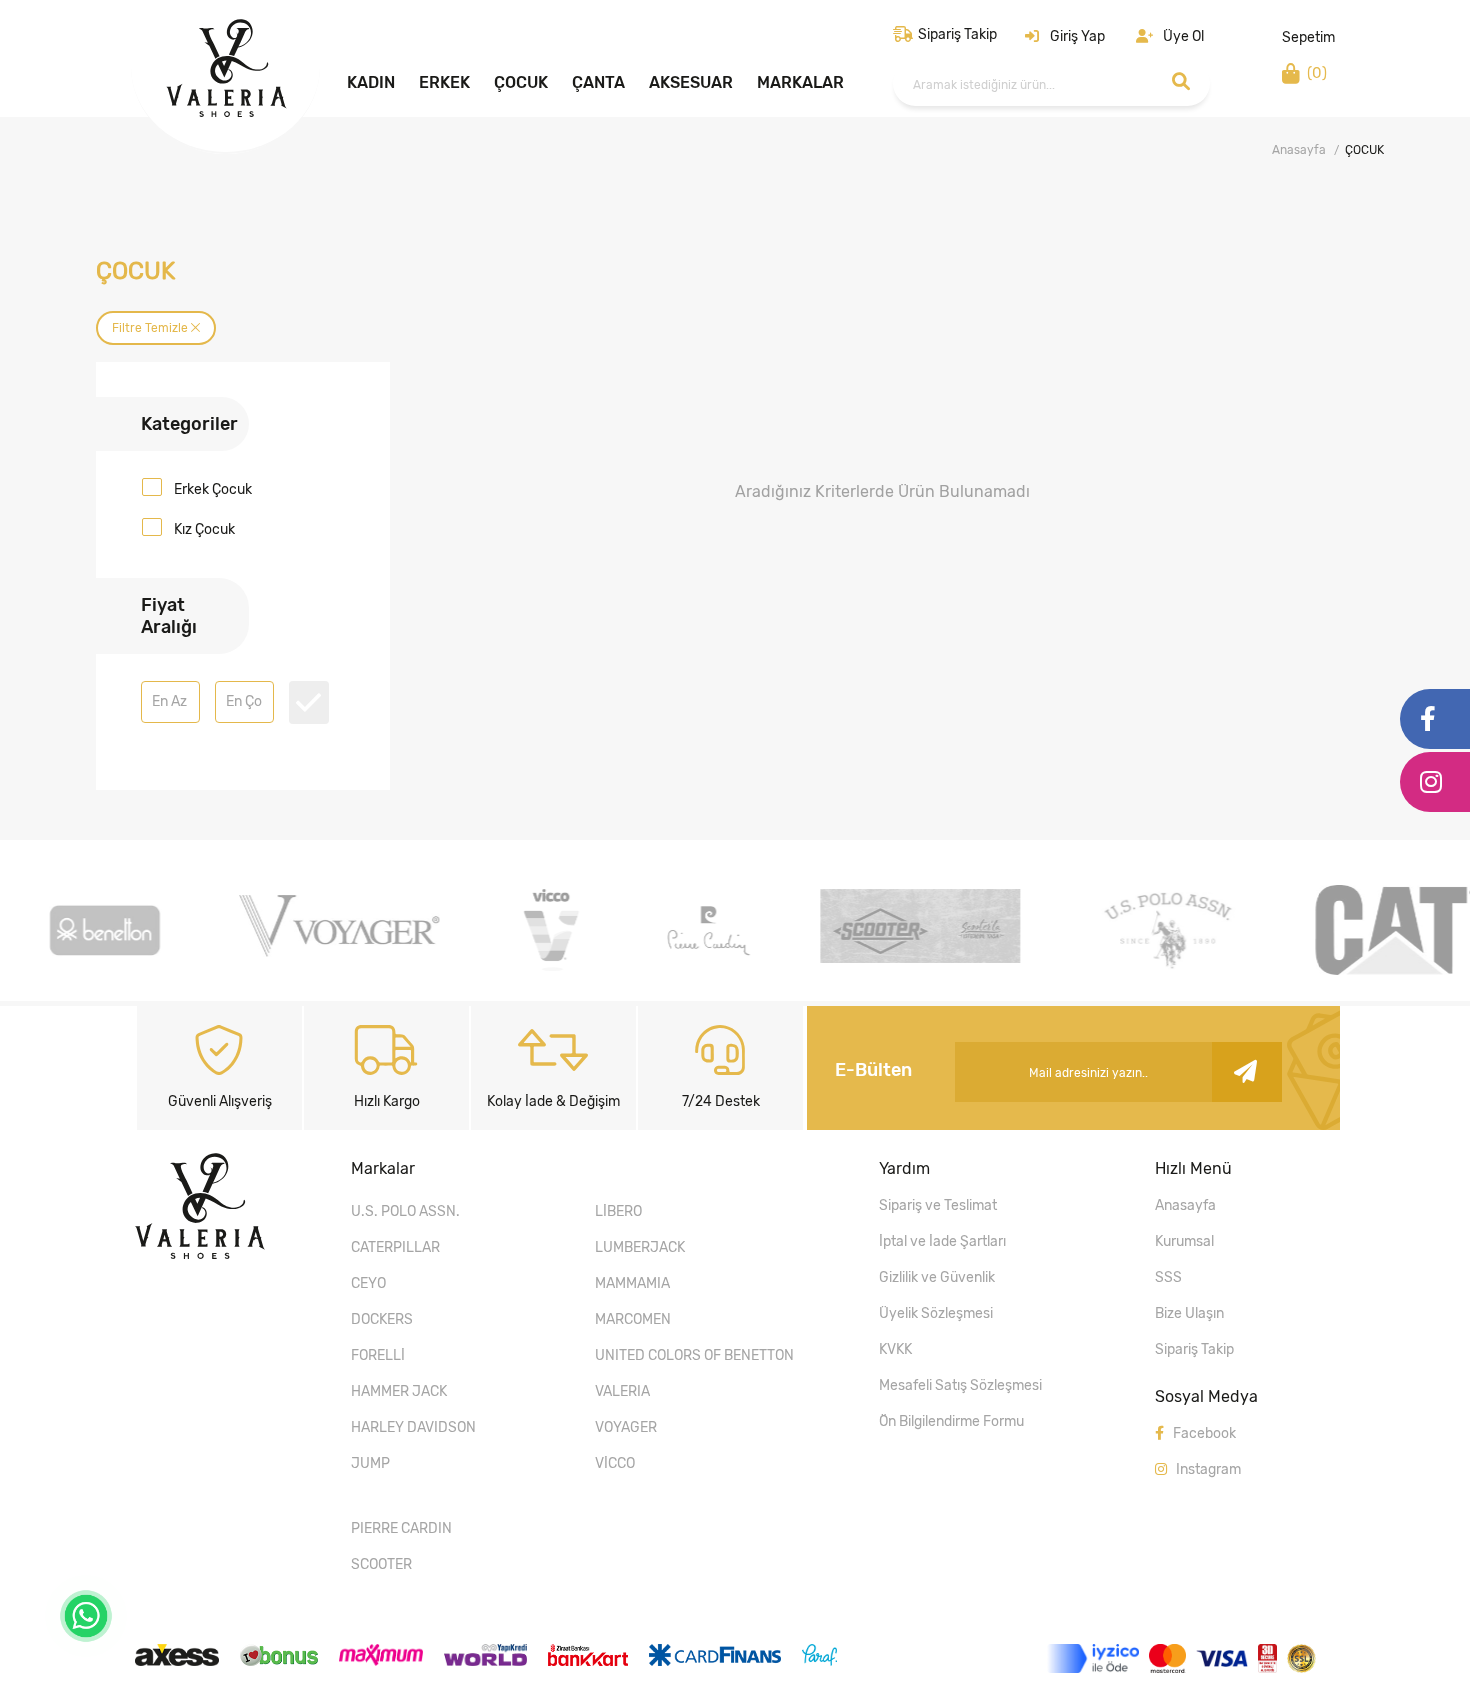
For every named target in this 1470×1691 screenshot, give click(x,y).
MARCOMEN (633, 1319)
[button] (1065, 36)
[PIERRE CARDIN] (705, 969)
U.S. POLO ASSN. (405, 1211)
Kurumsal (1184, 1241)
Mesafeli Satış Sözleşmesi (960, 1385)
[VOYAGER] (336, 951)
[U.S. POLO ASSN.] (1164, 969)
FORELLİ (378, 1355)
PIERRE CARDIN (401, 1528)
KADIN (371, 82)
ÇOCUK (521, 82)
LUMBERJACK (640, 1247)
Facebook (1203, 1433)
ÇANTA (598, 82)
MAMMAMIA (632, 1283)
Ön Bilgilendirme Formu (951, 1421)
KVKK (895, 1349)
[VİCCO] (548, 969)
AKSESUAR (691, 82)
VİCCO (615, 1463)
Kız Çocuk (204, 529)
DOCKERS (382, 1319)
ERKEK (444, 82)
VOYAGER (626, 1427)
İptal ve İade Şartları (942, 1241)
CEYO (368, 1283)
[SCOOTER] (917, 957)
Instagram (1207, 1469)
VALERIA (622, 1391)
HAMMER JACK (399, 1391)
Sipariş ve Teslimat (938, 1205)
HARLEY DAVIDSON (413, 1427)
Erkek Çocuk (213, 489)
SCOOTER (381, 1564)
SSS (1168, 1277)
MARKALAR (800, 82)
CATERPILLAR (395, 1247)
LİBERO (618, 1211)
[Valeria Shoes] (226, 111)
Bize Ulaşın (1189, 1313)
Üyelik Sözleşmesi (936, 1313)
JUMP (370, 1463)
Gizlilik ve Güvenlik (937, 1277)
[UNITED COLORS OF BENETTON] (101, 969)
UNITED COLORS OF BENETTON (694, 1355)
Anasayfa (1299, 150)
